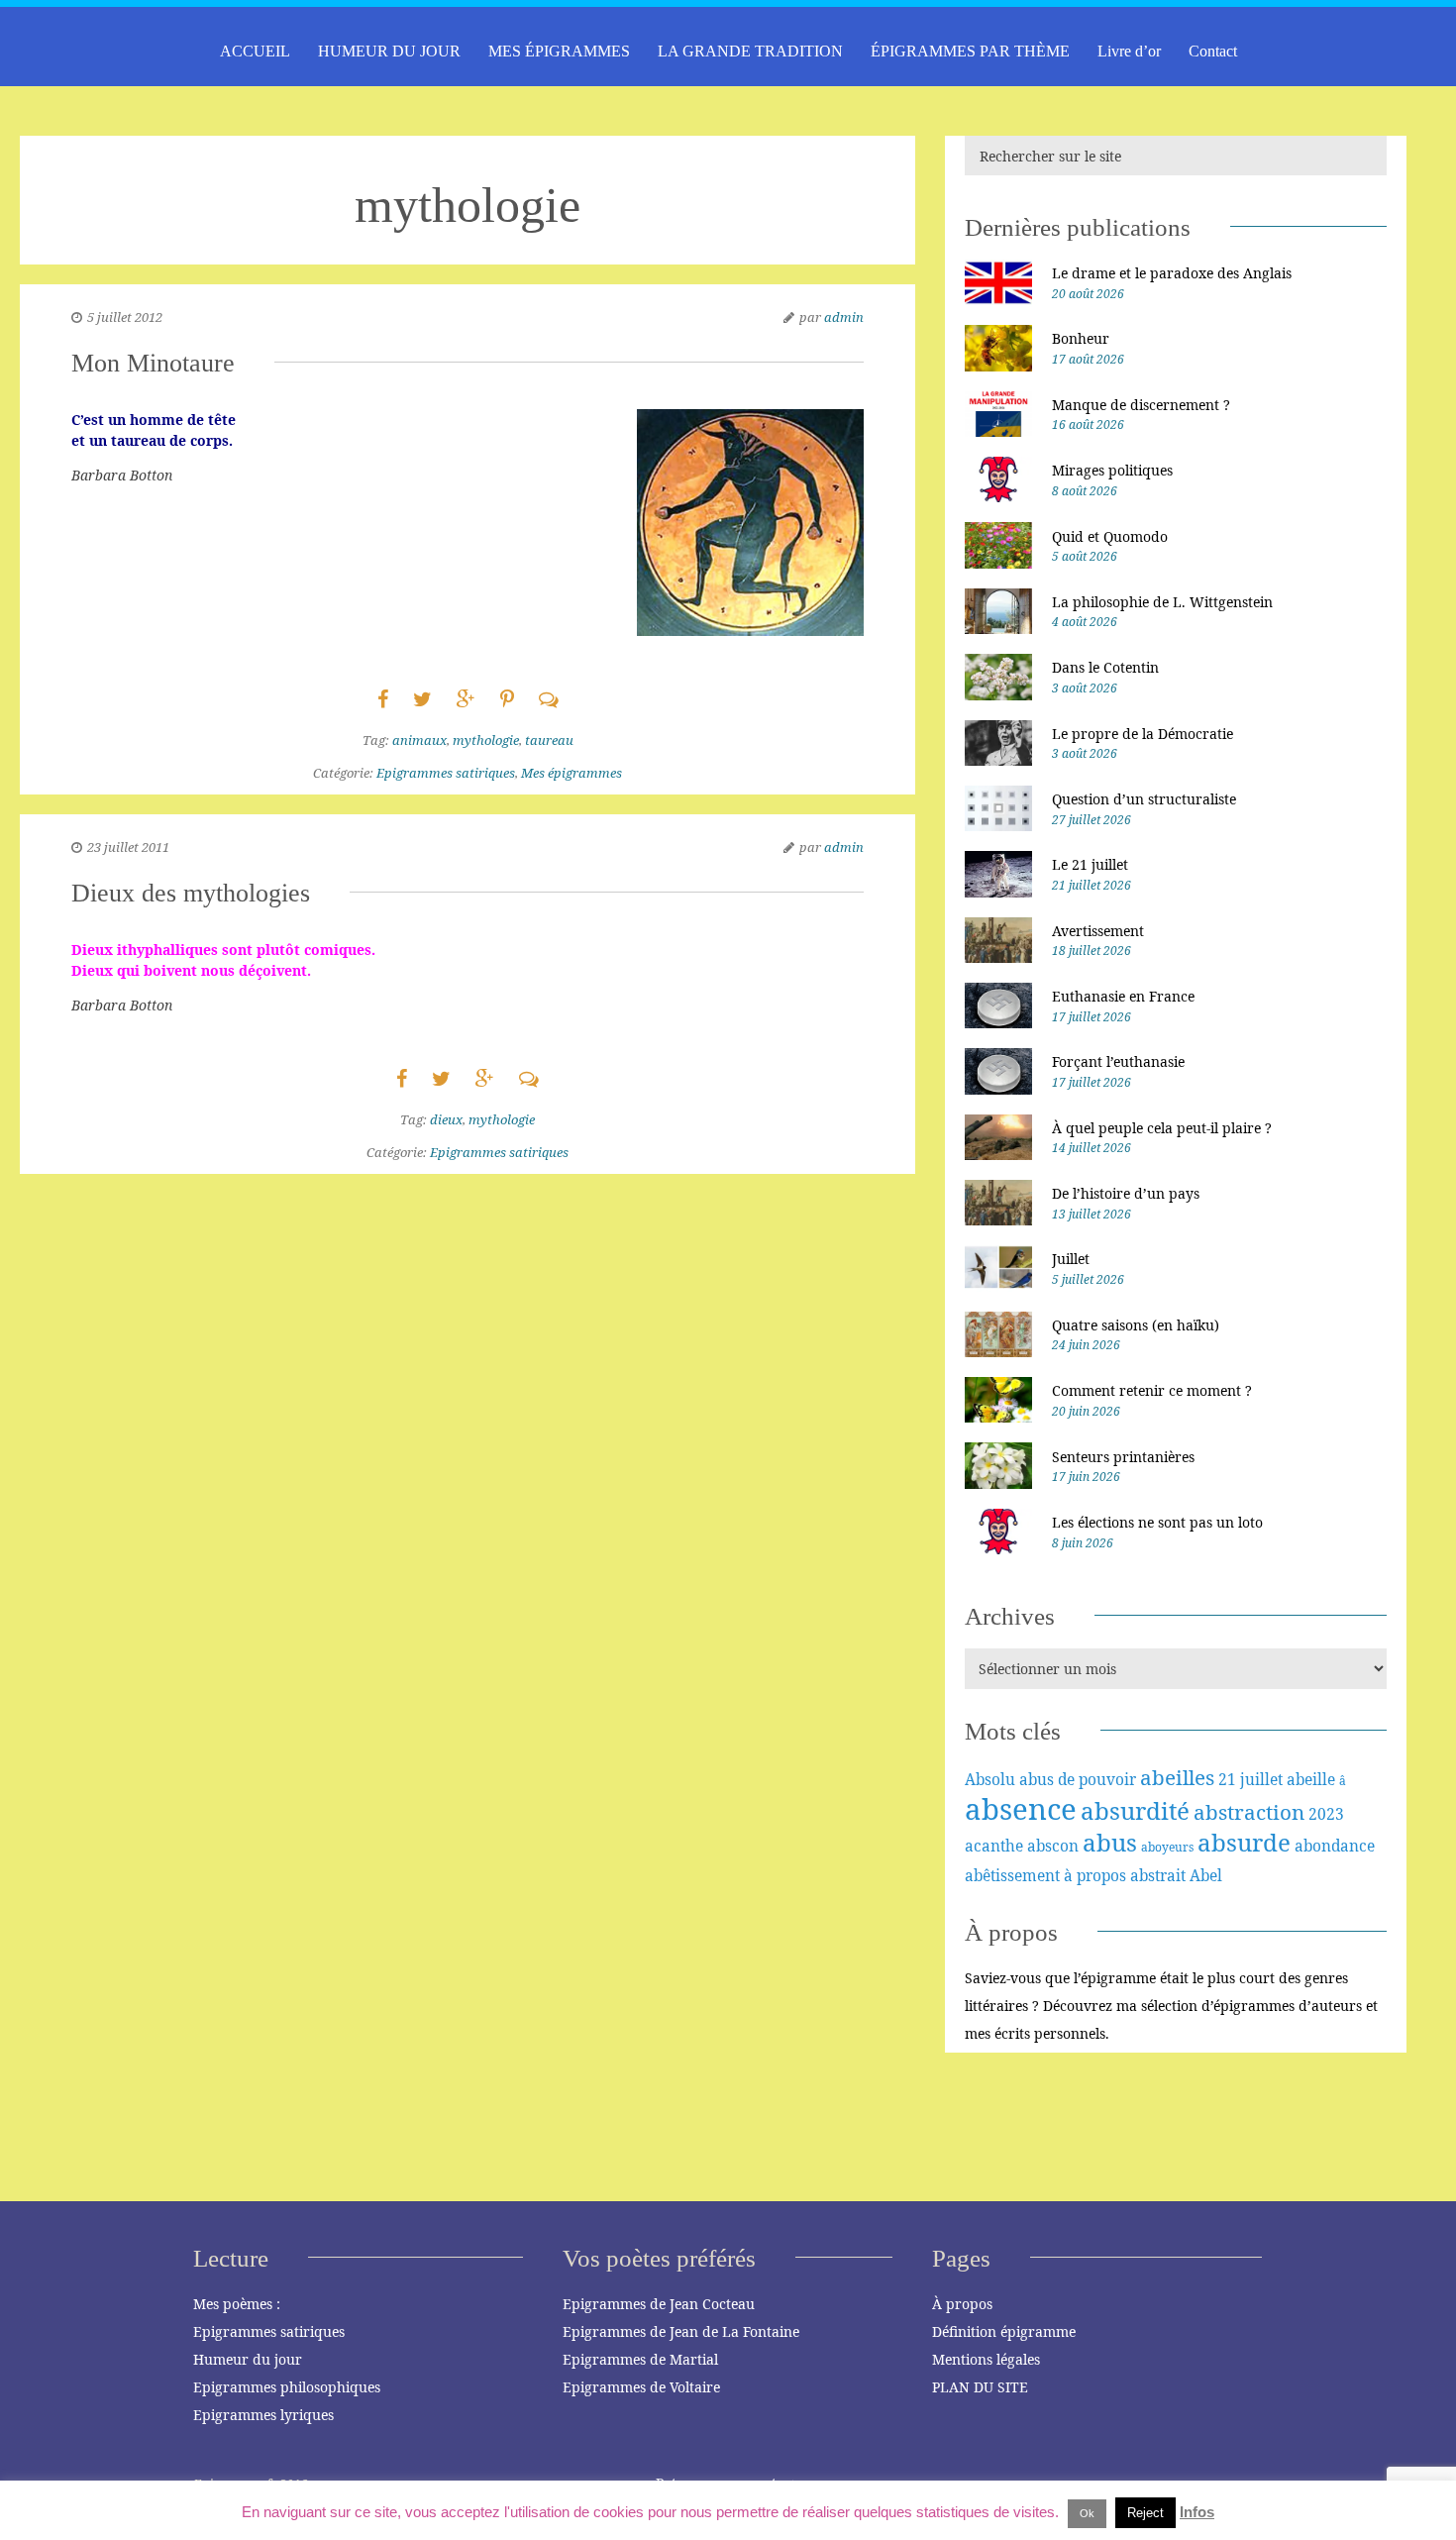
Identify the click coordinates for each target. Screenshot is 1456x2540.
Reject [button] (1145, 2513)
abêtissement (1012, 1875)
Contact (1213, 51)
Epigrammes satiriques (446, 773)
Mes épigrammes (572, 773)
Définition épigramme (1004, 2331)
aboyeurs (1167, 1847)
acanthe (994, 1846)
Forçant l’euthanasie (1118, 1061)
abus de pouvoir (1078, 1779)
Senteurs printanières (1123, 1457)
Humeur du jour (248, 2359)
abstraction (1249, 1812)
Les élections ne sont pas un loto (1157, 1522)
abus (1110, 1842)
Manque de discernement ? (1141, 405)
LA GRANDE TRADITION (750, 51)
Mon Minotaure (153, 363)
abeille (1311, 1779)
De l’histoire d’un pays (1126, 1193)
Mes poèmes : (237, 2304)
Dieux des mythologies (191, 893)
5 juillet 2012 (125, 317)
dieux (446, 1119)
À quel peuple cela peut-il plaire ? (1162, 1128)
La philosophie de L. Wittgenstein (1162, 602)
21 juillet (1250, 1779)
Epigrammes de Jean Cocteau (659, 2304)
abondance (1335, 1846)
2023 (1326, 1814)
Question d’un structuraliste (1144, 799)
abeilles (1177, 1777)
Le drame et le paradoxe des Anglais (1172, 273)
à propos (1095, 1875)
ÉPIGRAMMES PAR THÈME (970, 51)
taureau (549, 740)
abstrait (1158, 1875)
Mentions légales (986, 2359)
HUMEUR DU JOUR (389, 51)
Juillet (1071, 1259)
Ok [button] (1087, 2513)
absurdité (1135, 1810)
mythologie (486, 740)
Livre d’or (1129, 51)
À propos (962, 2304)
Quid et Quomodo (1110, 536)
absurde (1244, 1842)
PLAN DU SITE (980, 2387)
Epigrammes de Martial (640, 2359)
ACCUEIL (255, 51)
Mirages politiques (1112, 470)
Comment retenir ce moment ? (1152, 1390)
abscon (1053, 1846)
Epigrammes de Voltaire (641, 2387)
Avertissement (1098, 931)
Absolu (990, 1779)
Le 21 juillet (1090, 864)
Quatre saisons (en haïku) (1136, 1325)
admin (844, 317)
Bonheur (1081, 338)
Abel (1206, 1875)
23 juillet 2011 (128, 847)
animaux (419, 740)
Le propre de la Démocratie (1143, 734)
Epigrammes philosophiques (287, 2387)
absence (1021, 1809)
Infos (1197, 2512)
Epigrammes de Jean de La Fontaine (681, 2331)
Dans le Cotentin (1105, 667)
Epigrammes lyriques (263, 2415)
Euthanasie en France (1123, 996)
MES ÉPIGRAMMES (559, 51)
